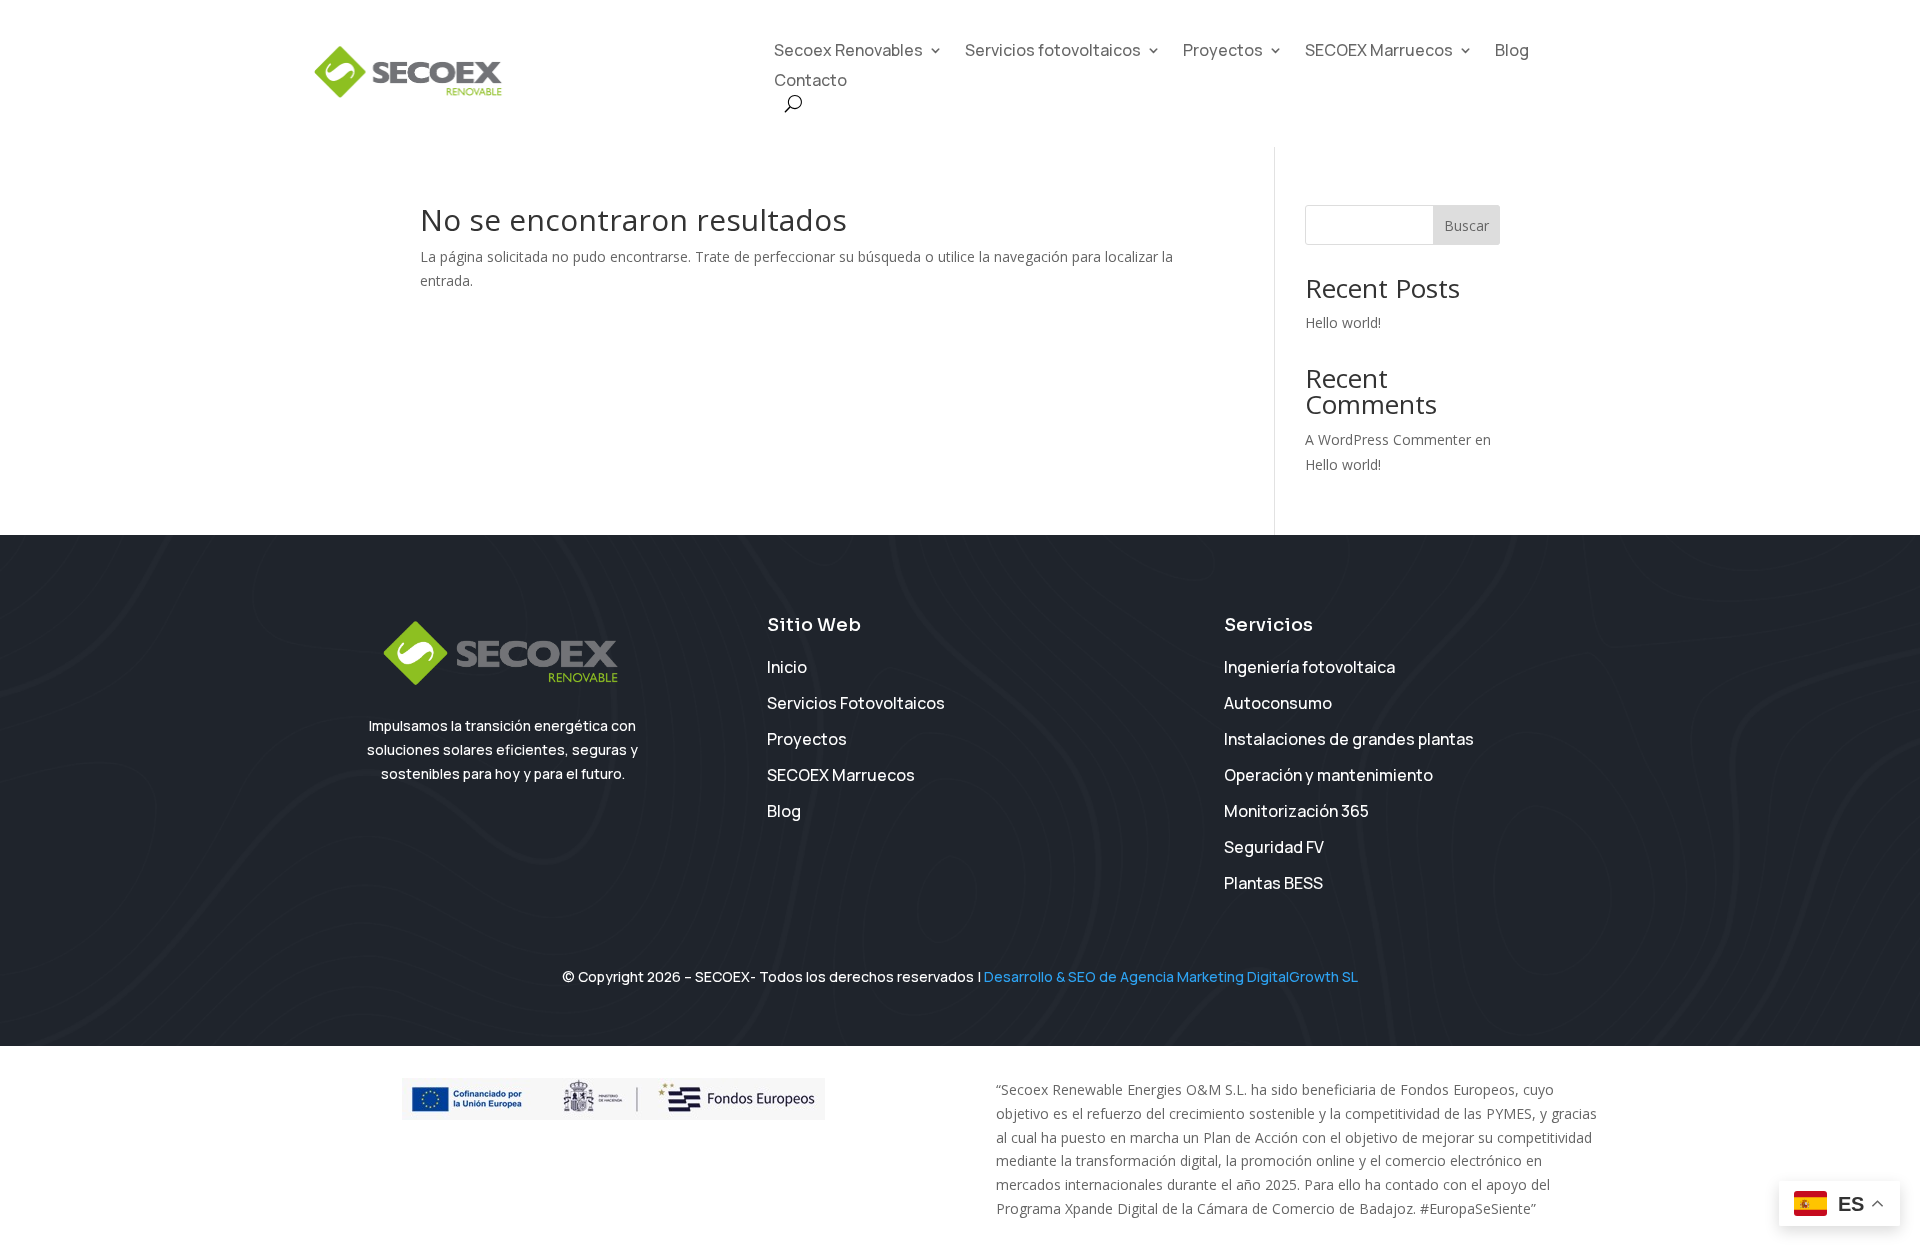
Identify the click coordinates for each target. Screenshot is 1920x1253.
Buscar (1466, 225)
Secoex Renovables (848, 52)
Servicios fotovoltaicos (1053, 52)
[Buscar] (793, 103)
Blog (1512, 52)
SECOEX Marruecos (1379, 52)
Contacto (810, 82)
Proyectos (1223, 52)
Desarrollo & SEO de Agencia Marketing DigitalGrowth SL (1171, 976)
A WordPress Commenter (1388, 439)
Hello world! (1343, 322)
